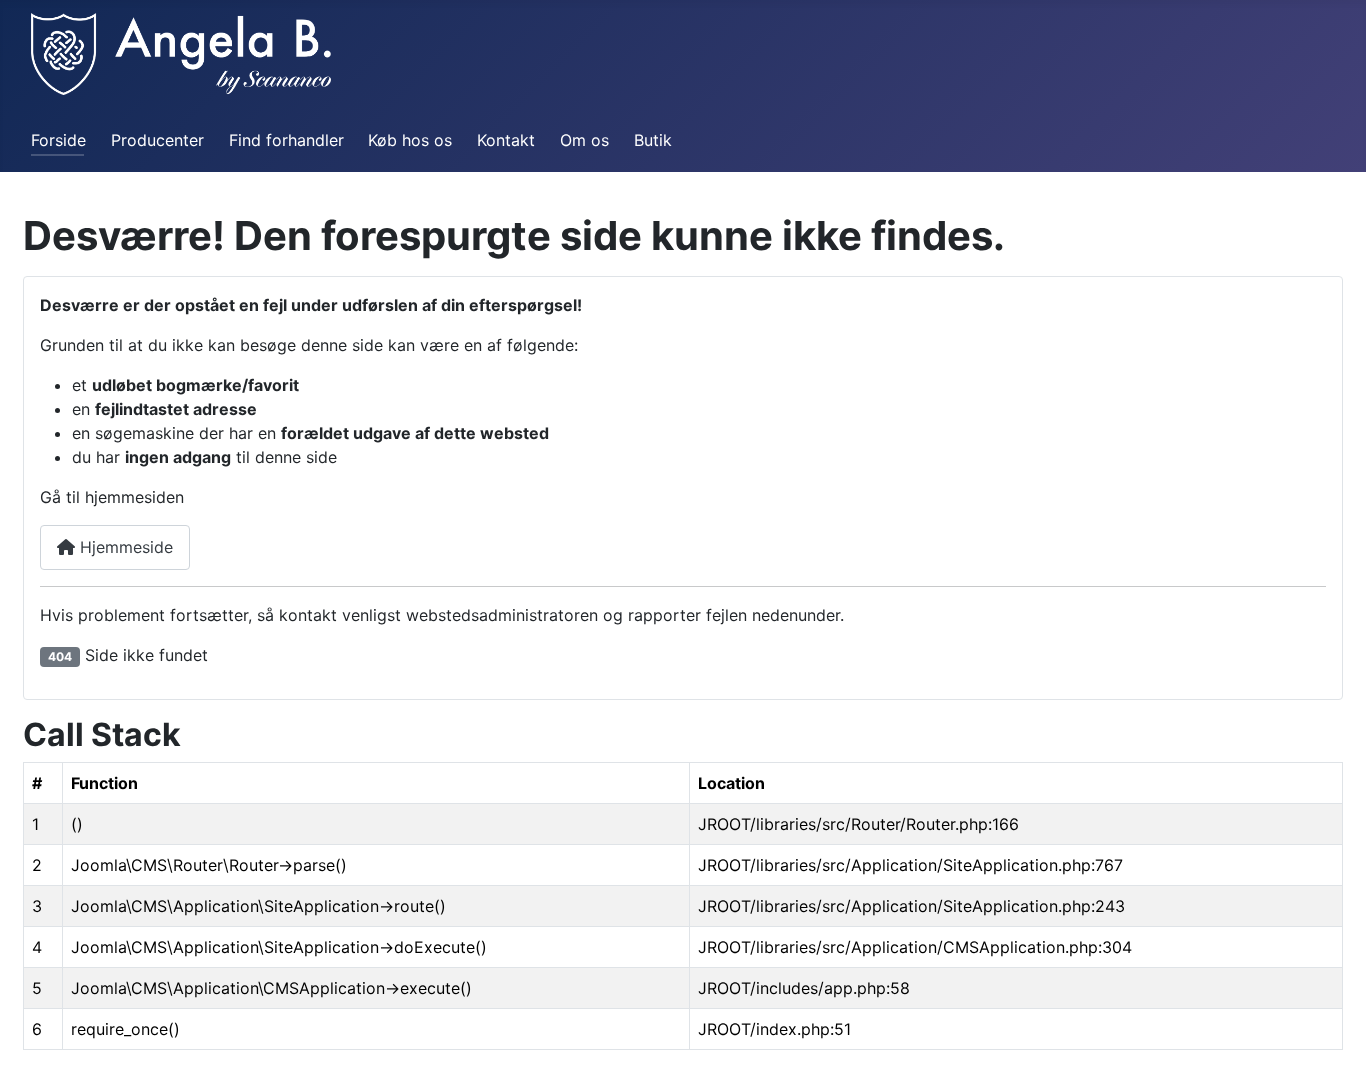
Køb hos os (410, 140)
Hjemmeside (124, 547)
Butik (653, 140)
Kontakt (506, 140)
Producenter (157, 140)
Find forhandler (286, 140)
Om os (584, 140)
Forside (58, 140)
